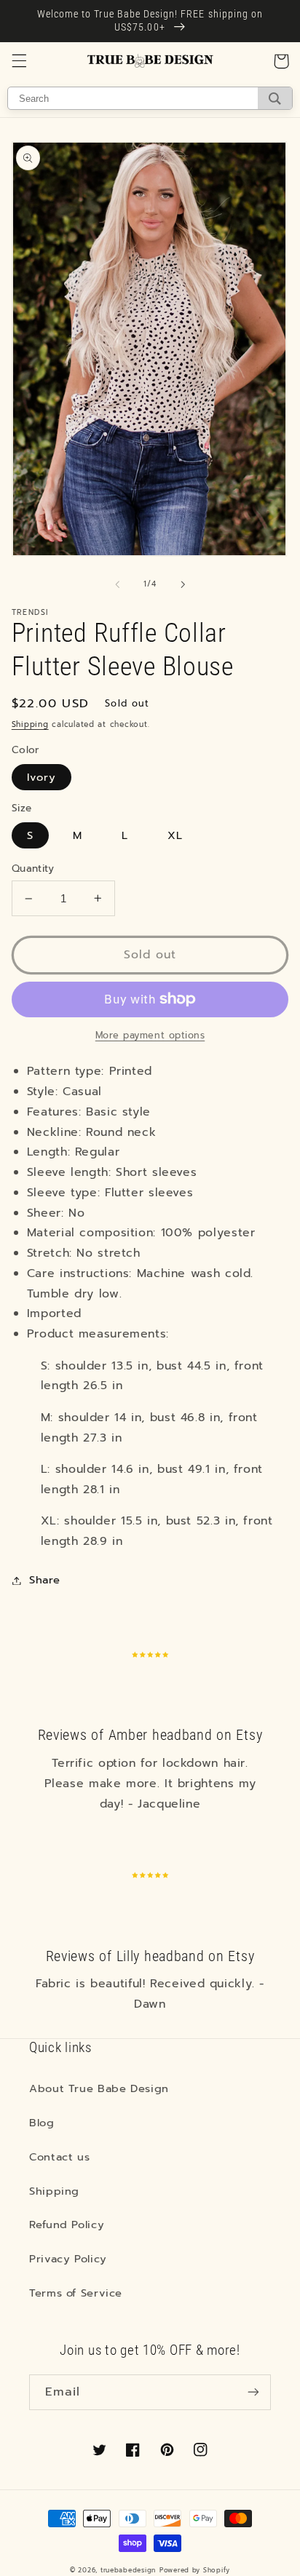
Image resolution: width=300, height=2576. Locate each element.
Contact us (59, 2157)
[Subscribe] (253, 2392)
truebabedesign (128, 2570)
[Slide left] (117, 584)
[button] (19, 61)
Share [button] (45, 1580)
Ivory (42, 777)
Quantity (33, 869)
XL (175, 835)
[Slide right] (183, 584)
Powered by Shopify (195, 2570)
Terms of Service (76, 2293)
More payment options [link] (150, 1035)
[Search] (275, 98)
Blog (42, 2123)
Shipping (30, 724)
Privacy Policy (68, 2259)
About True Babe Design (99, 2088)
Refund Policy (67, 2225)
